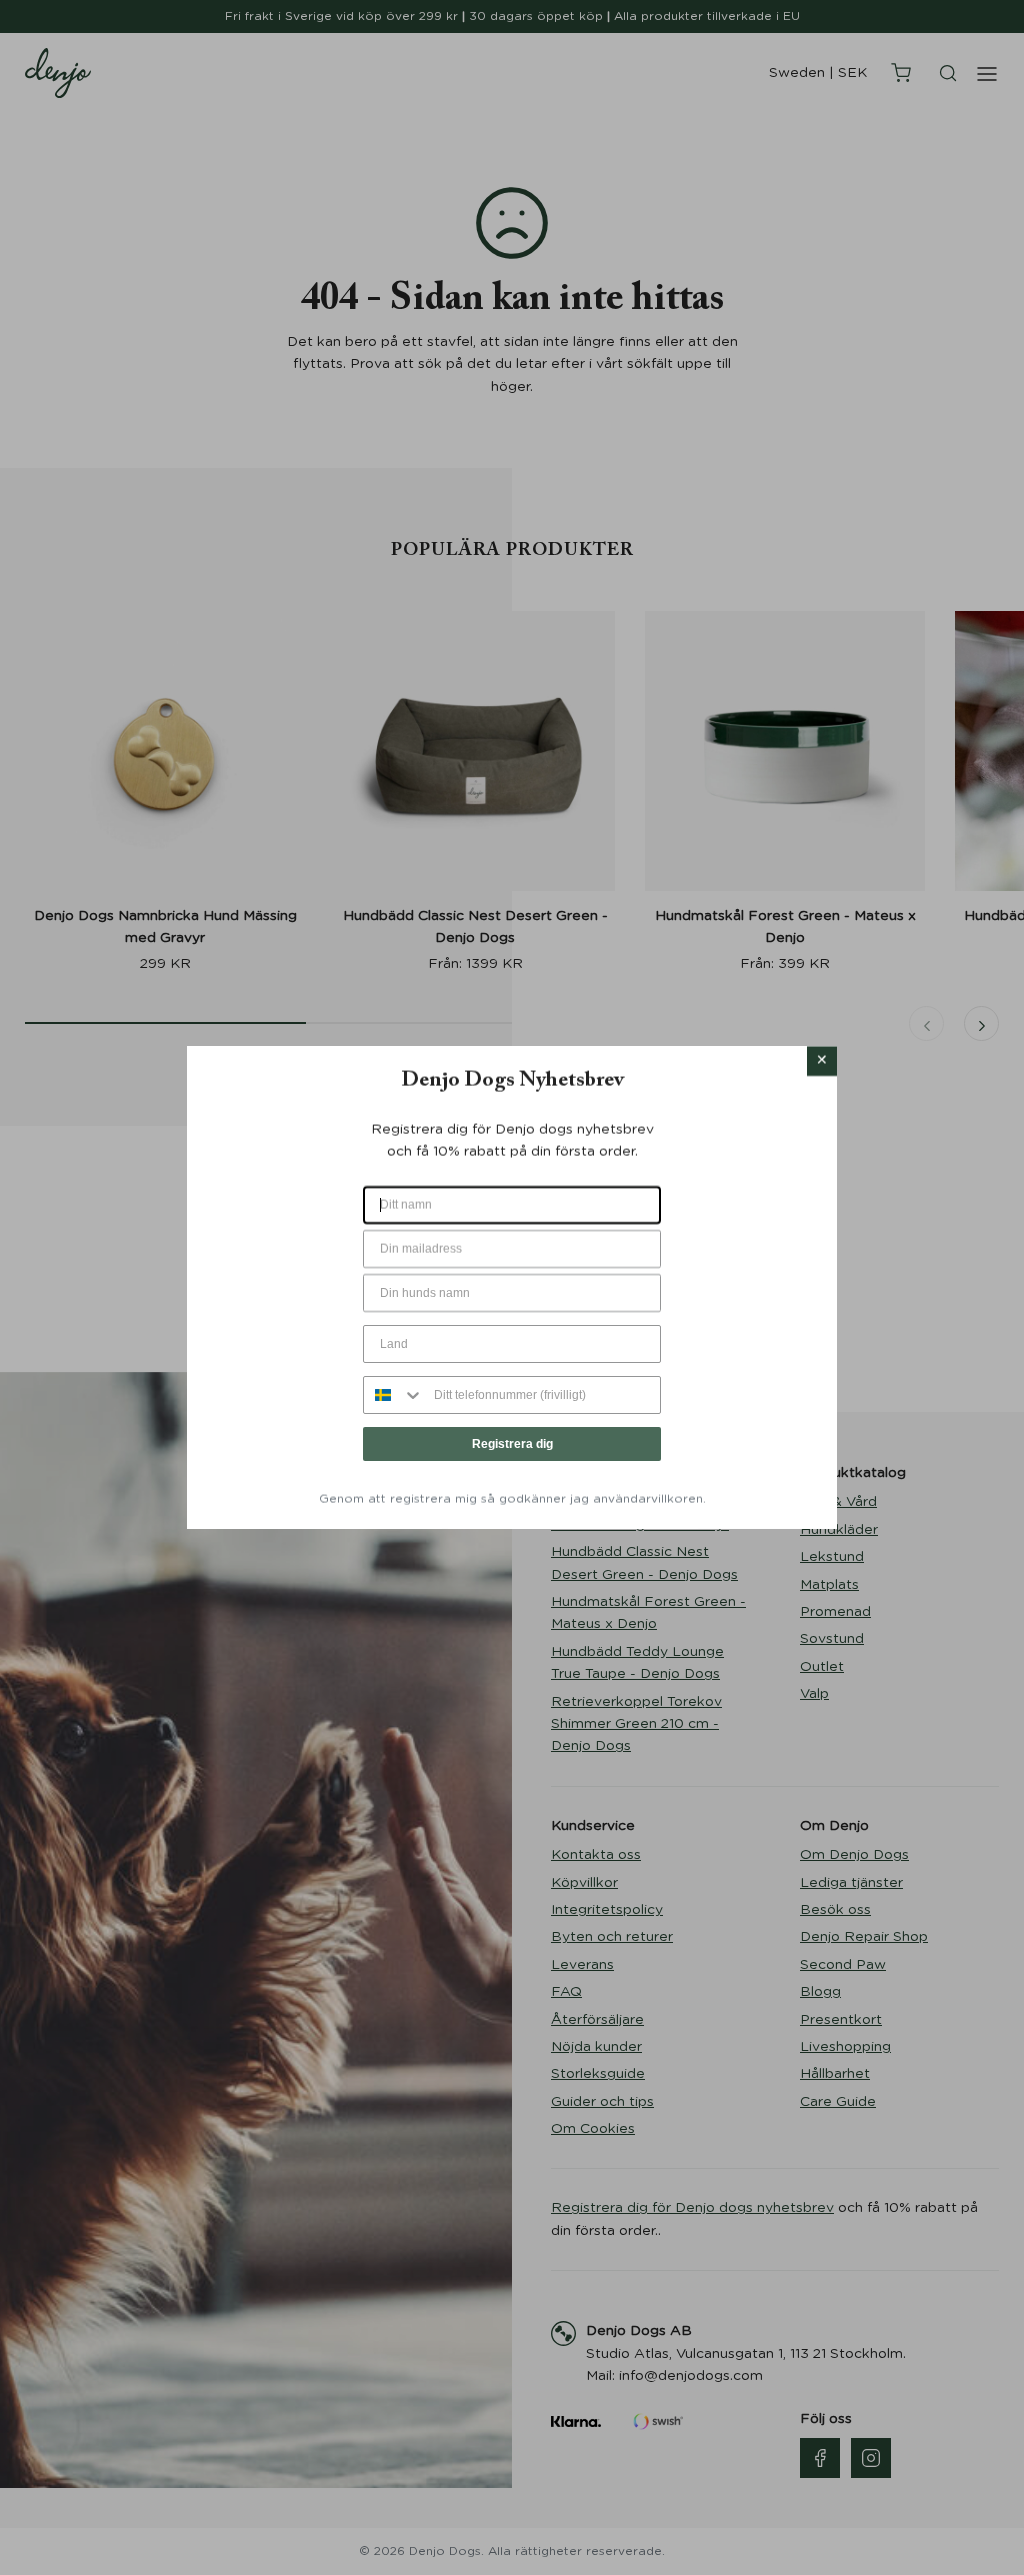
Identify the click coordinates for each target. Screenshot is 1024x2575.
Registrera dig (512, 1444)
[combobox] (394, 1395)
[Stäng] (822, 1061)
